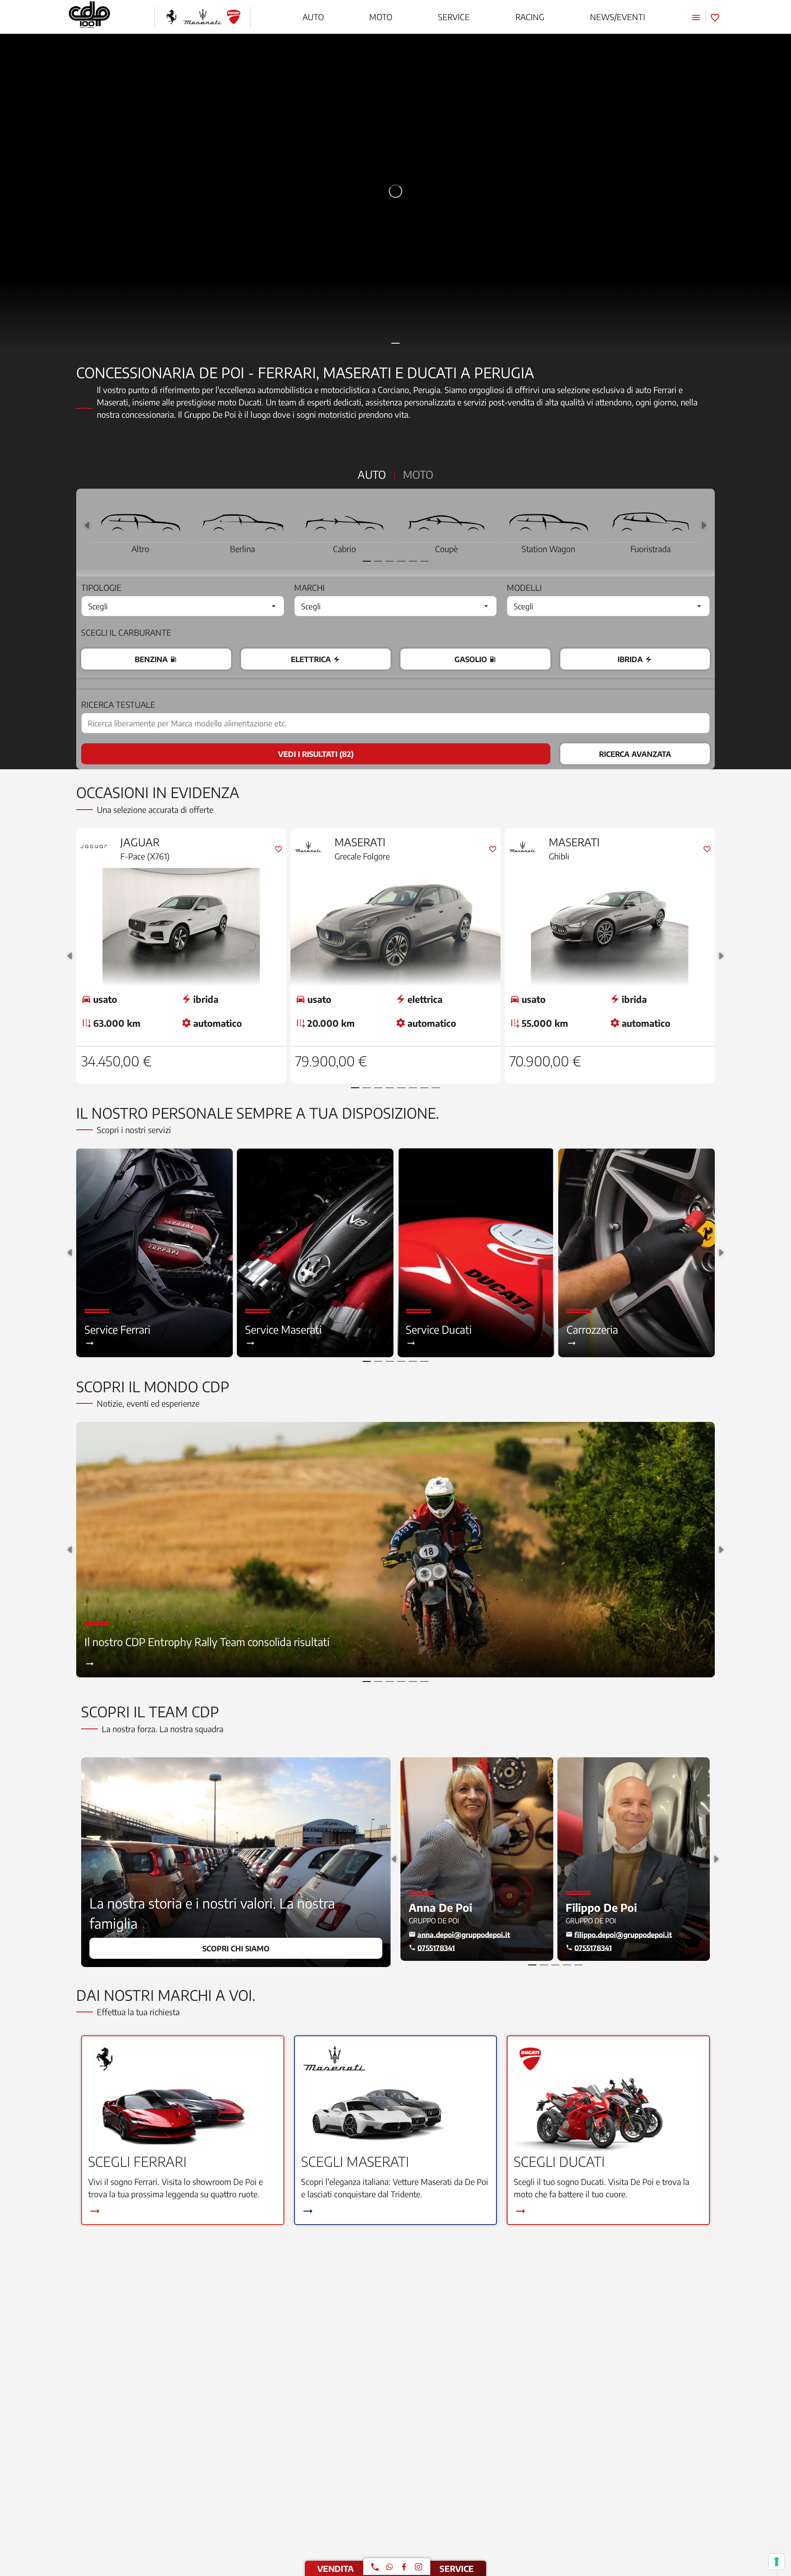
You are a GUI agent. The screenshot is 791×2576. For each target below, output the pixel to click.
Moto (418, 474)
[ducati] (234, 17)
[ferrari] (171, 17)
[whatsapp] (389, 2567)
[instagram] (419, 2567)
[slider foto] (395, 191)
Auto (372, 474)
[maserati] (202, 17)
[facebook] (404, 2567)
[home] (89, 17)
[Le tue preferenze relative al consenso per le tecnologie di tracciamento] (777, 2562)
